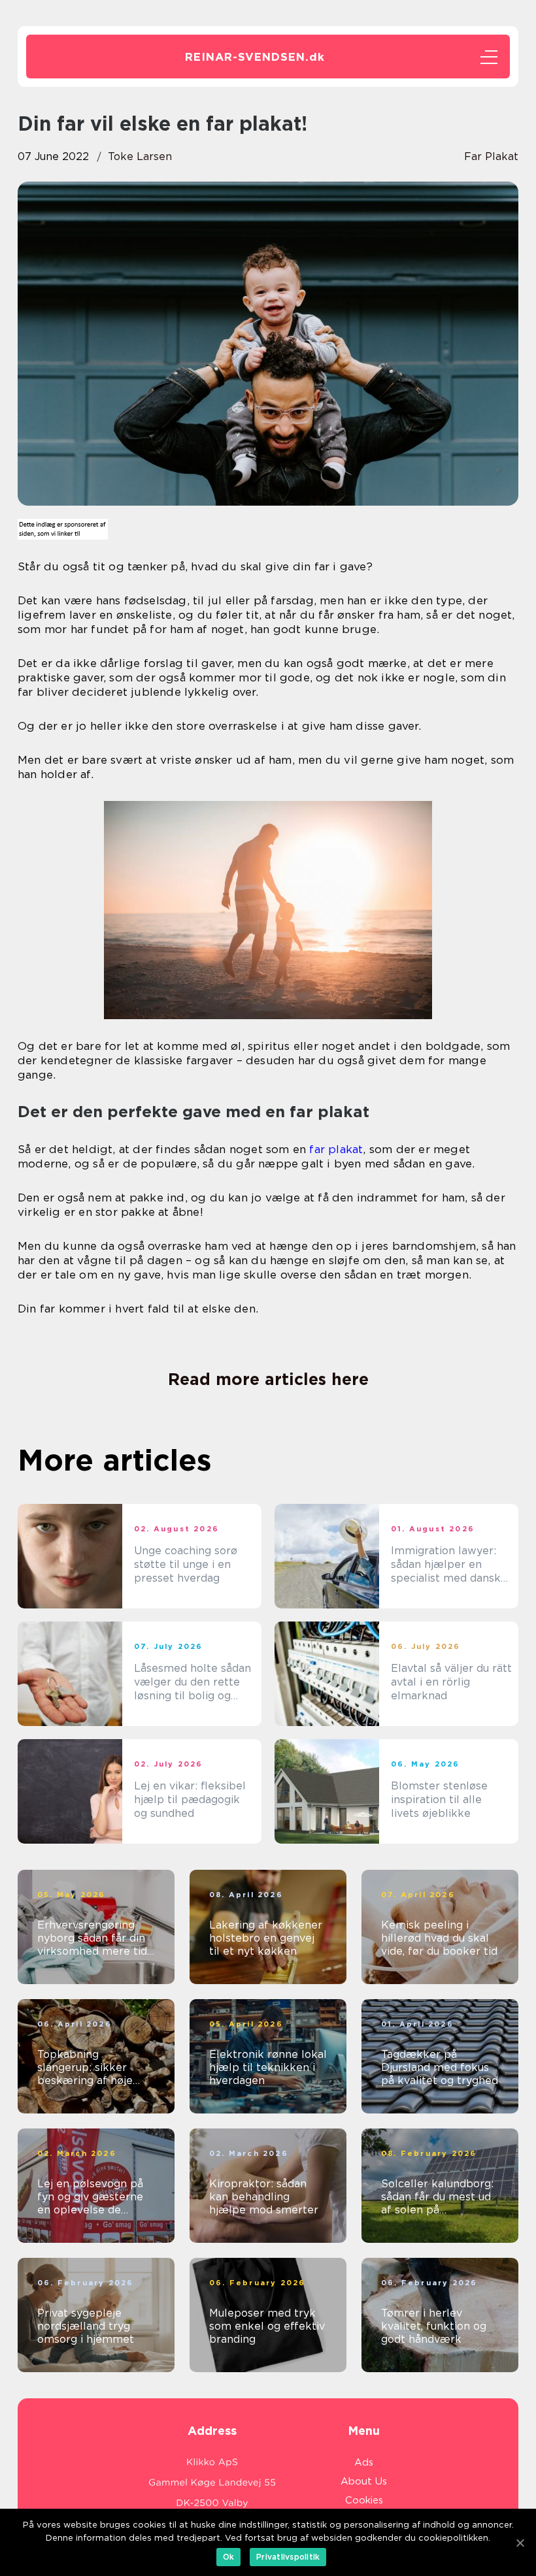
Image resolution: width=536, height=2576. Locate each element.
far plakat (491, 156)
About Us (364, 2481)
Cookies (364, 2500)
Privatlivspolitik (288, 2557)
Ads (364, 2462)
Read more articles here (268, 1379)
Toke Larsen (140, 156)
